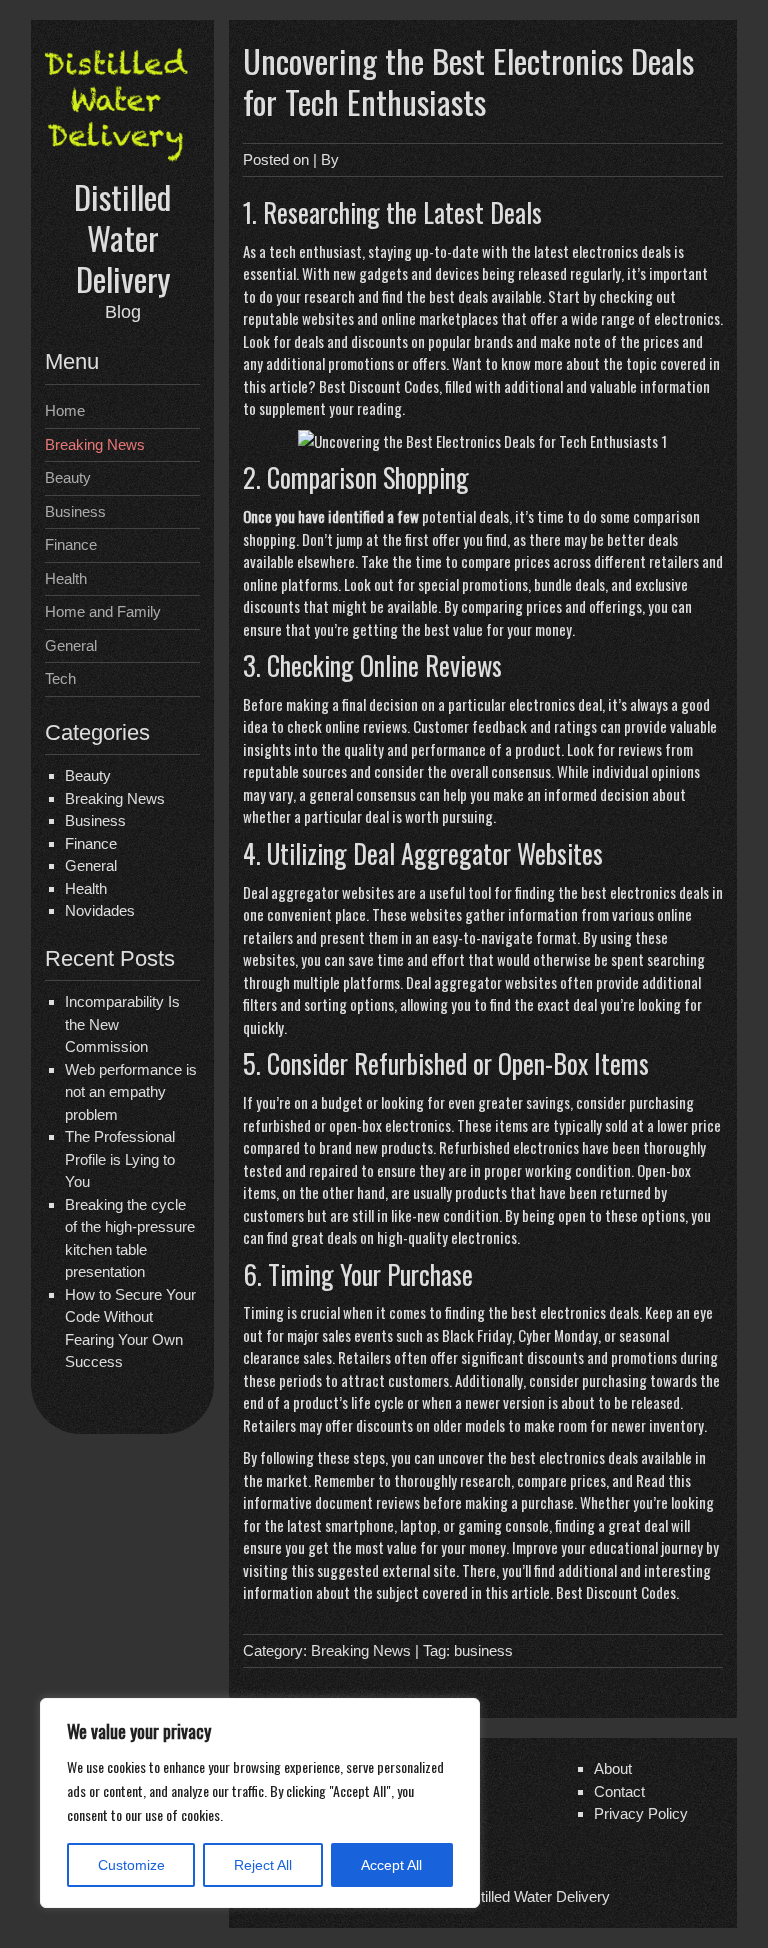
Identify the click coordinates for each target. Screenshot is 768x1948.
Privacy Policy (641, 1813)
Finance (71, 544)
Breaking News (95, 444)
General (71, 645)
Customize (131, 1865)
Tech (60, 678)
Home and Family (103, 611)
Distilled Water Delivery (122, 238)
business (483, 1650)
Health (66, 578)
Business (75, 511)
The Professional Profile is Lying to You (120, 1159)
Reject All (263, 1865)
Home (65, 410)
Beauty (68, 477)
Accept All (391, 1865)
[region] (260, 1803)
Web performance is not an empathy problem (131, 1092)
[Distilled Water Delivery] (122, 163)
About (613, 1768)
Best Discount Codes (379, 386)
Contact (619, 1791)
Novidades (100, 910)
